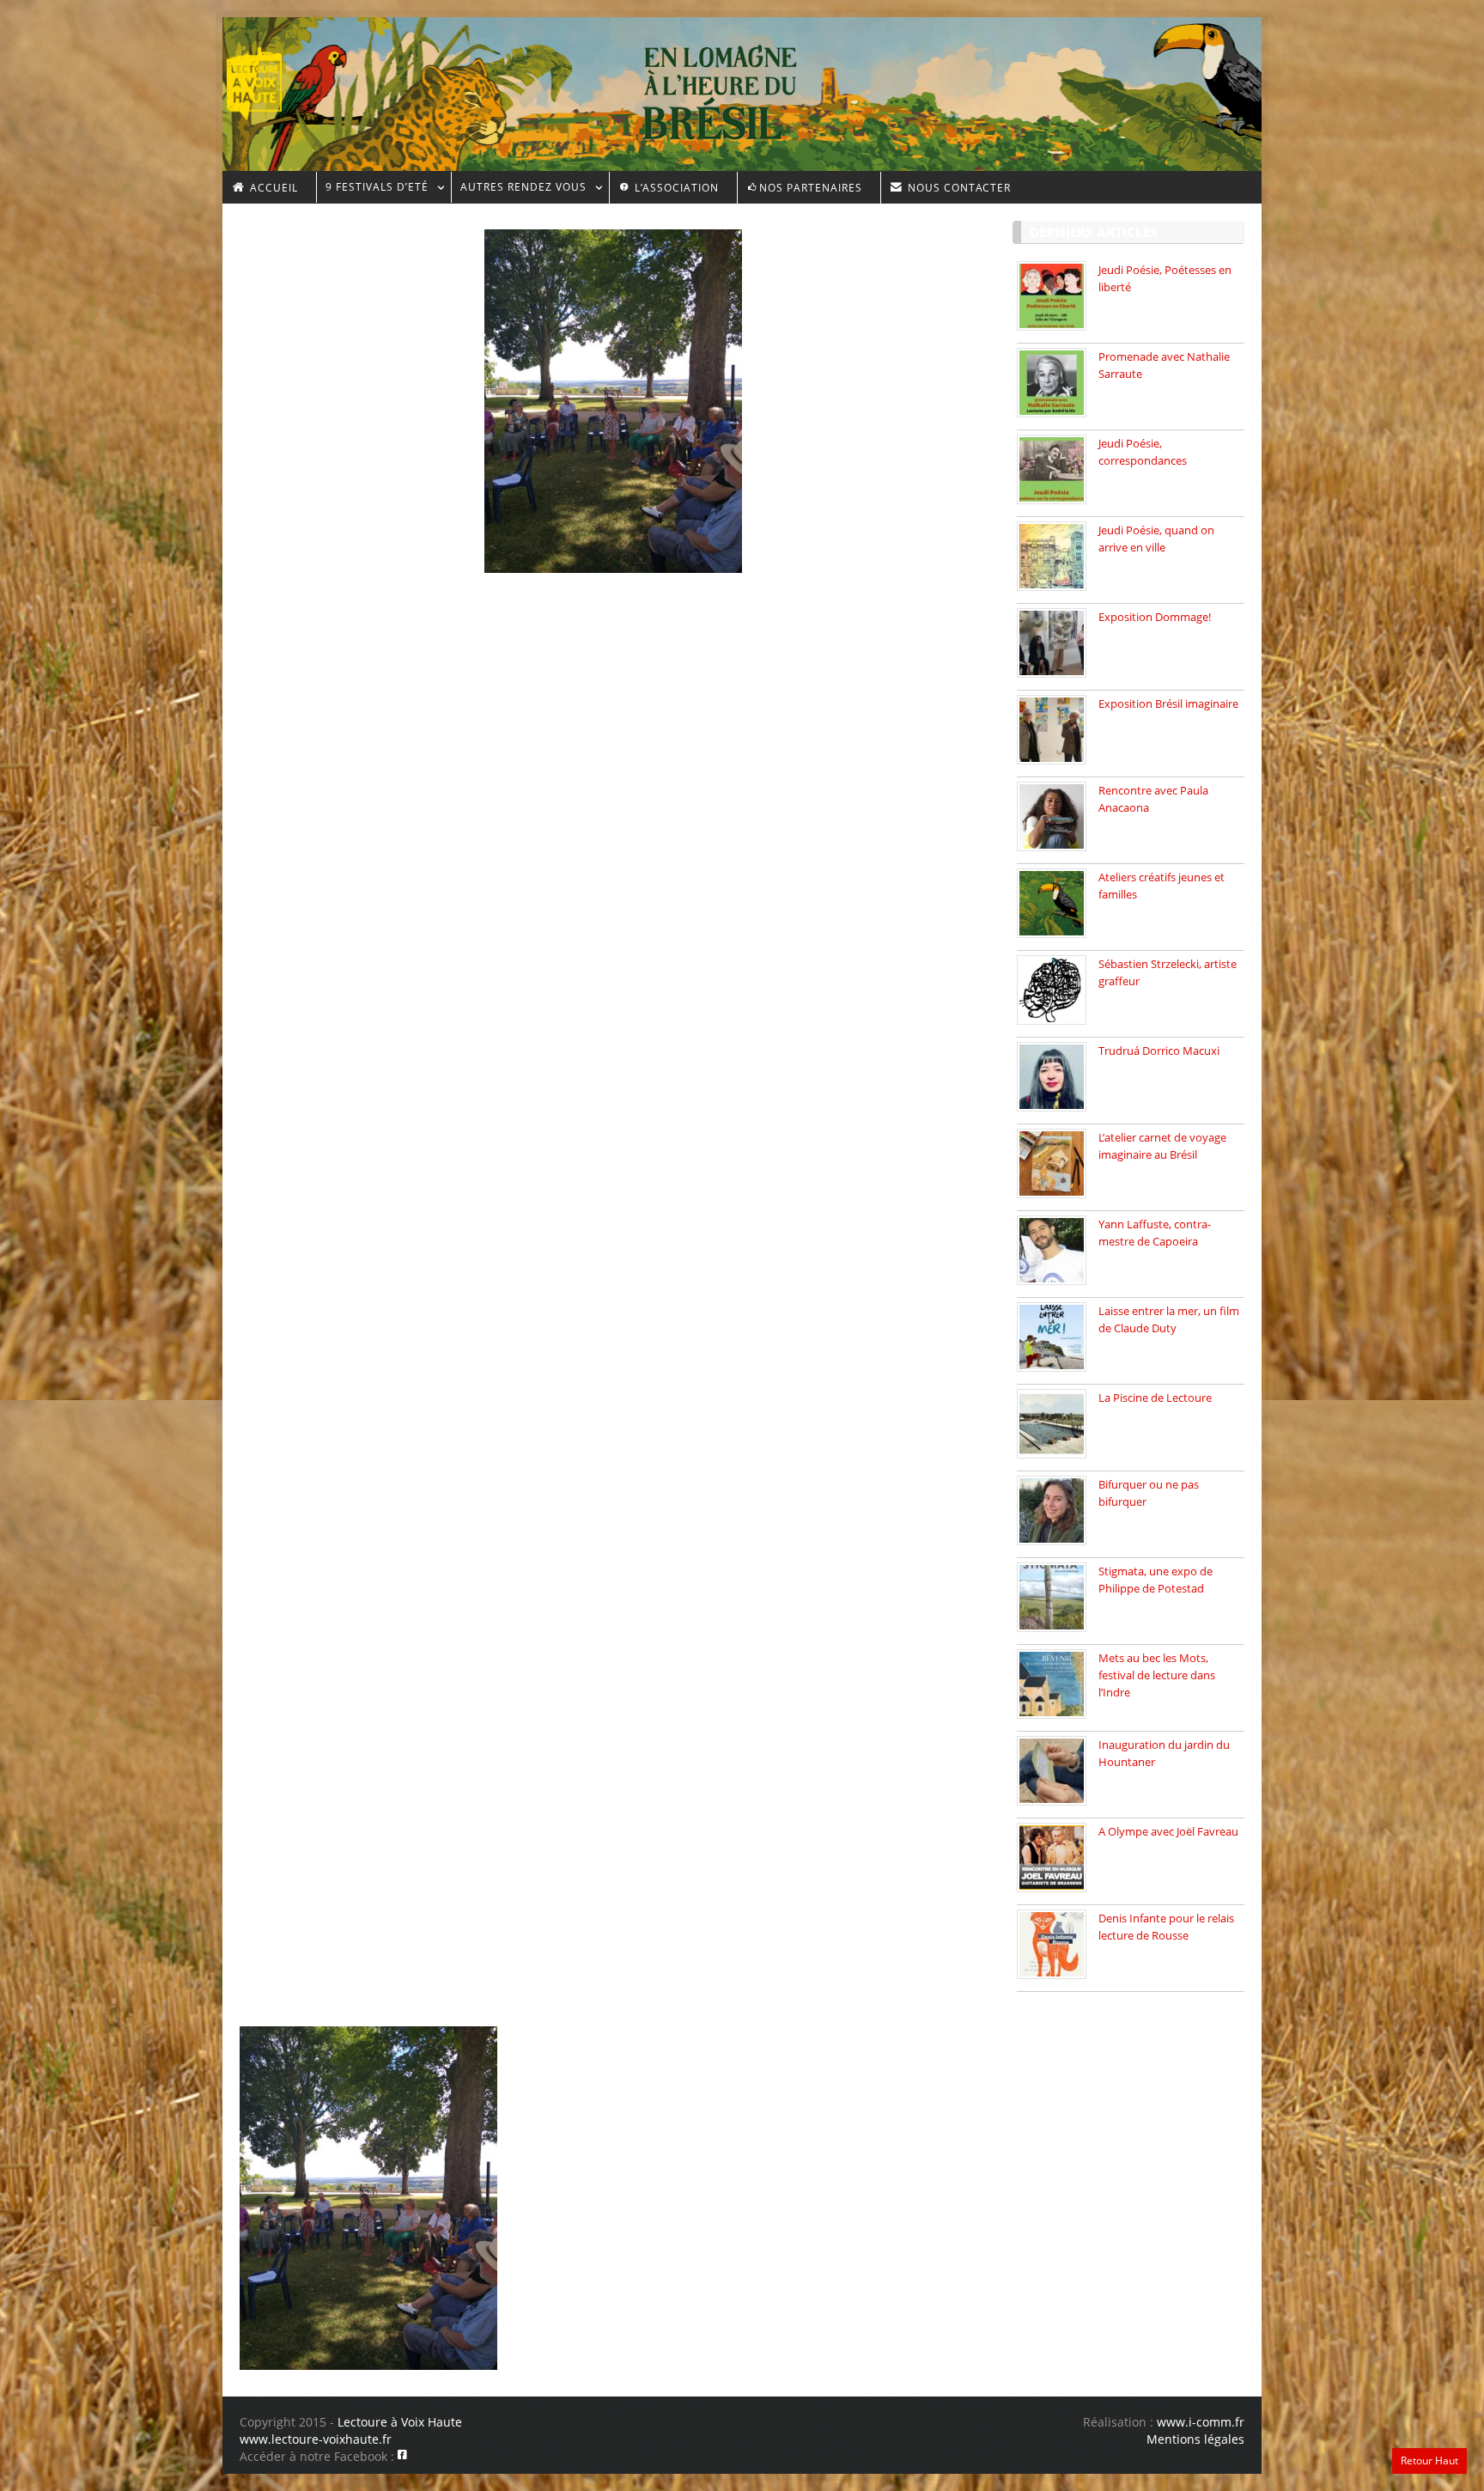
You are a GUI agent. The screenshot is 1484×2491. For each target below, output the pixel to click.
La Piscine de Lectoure (1155, 1398)
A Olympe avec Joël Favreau (1168, 1831)
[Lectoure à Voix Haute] (265, 78)
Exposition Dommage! (1155, 617)
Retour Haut (1429, 2461)
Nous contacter (958, 188)
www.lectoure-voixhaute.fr (316, 2439)
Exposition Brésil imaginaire (1168, 703)
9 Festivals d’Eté (372, 189)
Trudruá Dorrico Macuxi (1159, 1051)
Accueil (272, 188)
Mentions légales (1195, 2439)
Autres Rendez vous (519, 189)
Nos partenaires (811, 188)
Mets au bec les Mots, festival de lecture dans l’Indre (1157, 1675)
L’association (675, 188)
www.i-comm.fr (1201, 2422)
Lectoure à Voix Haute (400, 2422)
